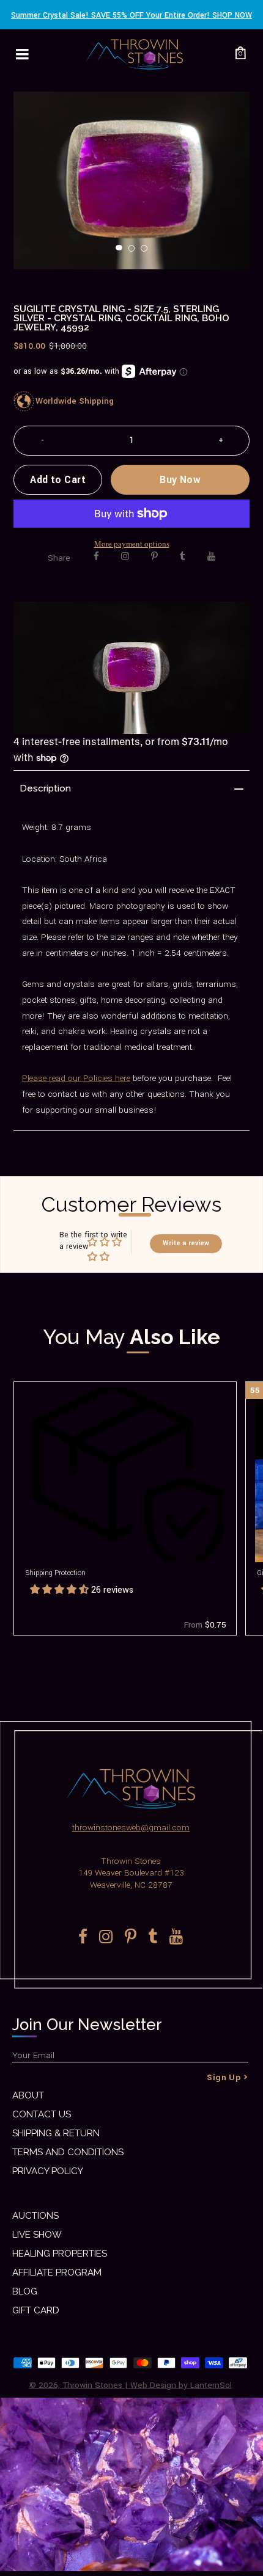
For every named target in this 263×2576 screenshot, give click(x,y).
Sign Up (224, 2077)
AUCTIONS (35, 2216)
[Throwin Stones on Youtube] (211, 556)
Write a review (186, 1243)
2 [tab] (135, 252)
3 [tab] (147, 252)
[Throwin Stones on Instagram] (125, 556)
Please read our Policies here (76, 1078)
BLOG (25, 2291)
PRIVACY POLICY (48, 2171)
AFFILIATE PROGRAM (57, 2272)
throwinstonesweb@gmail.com (131, 1828)
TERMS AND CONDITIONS (68, 2152)
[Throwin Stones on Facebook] (96, 556)
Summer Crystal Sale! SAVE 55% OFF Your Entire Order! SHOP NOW (131, 15)
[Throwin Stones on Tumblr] (183, 556)
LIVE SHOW (37, 2235)
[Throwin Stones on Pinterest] (154, 556)
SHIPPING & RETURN (56, 2133)
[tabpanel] (132, 180)
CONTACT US (42, 2114)
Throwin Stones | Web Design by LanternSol (147, 2385)
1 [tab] (122, 252)
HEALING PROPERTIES (60, 2254)
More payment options (132, 544)
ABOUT (28, 2095)
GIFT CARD (36, 2310)
